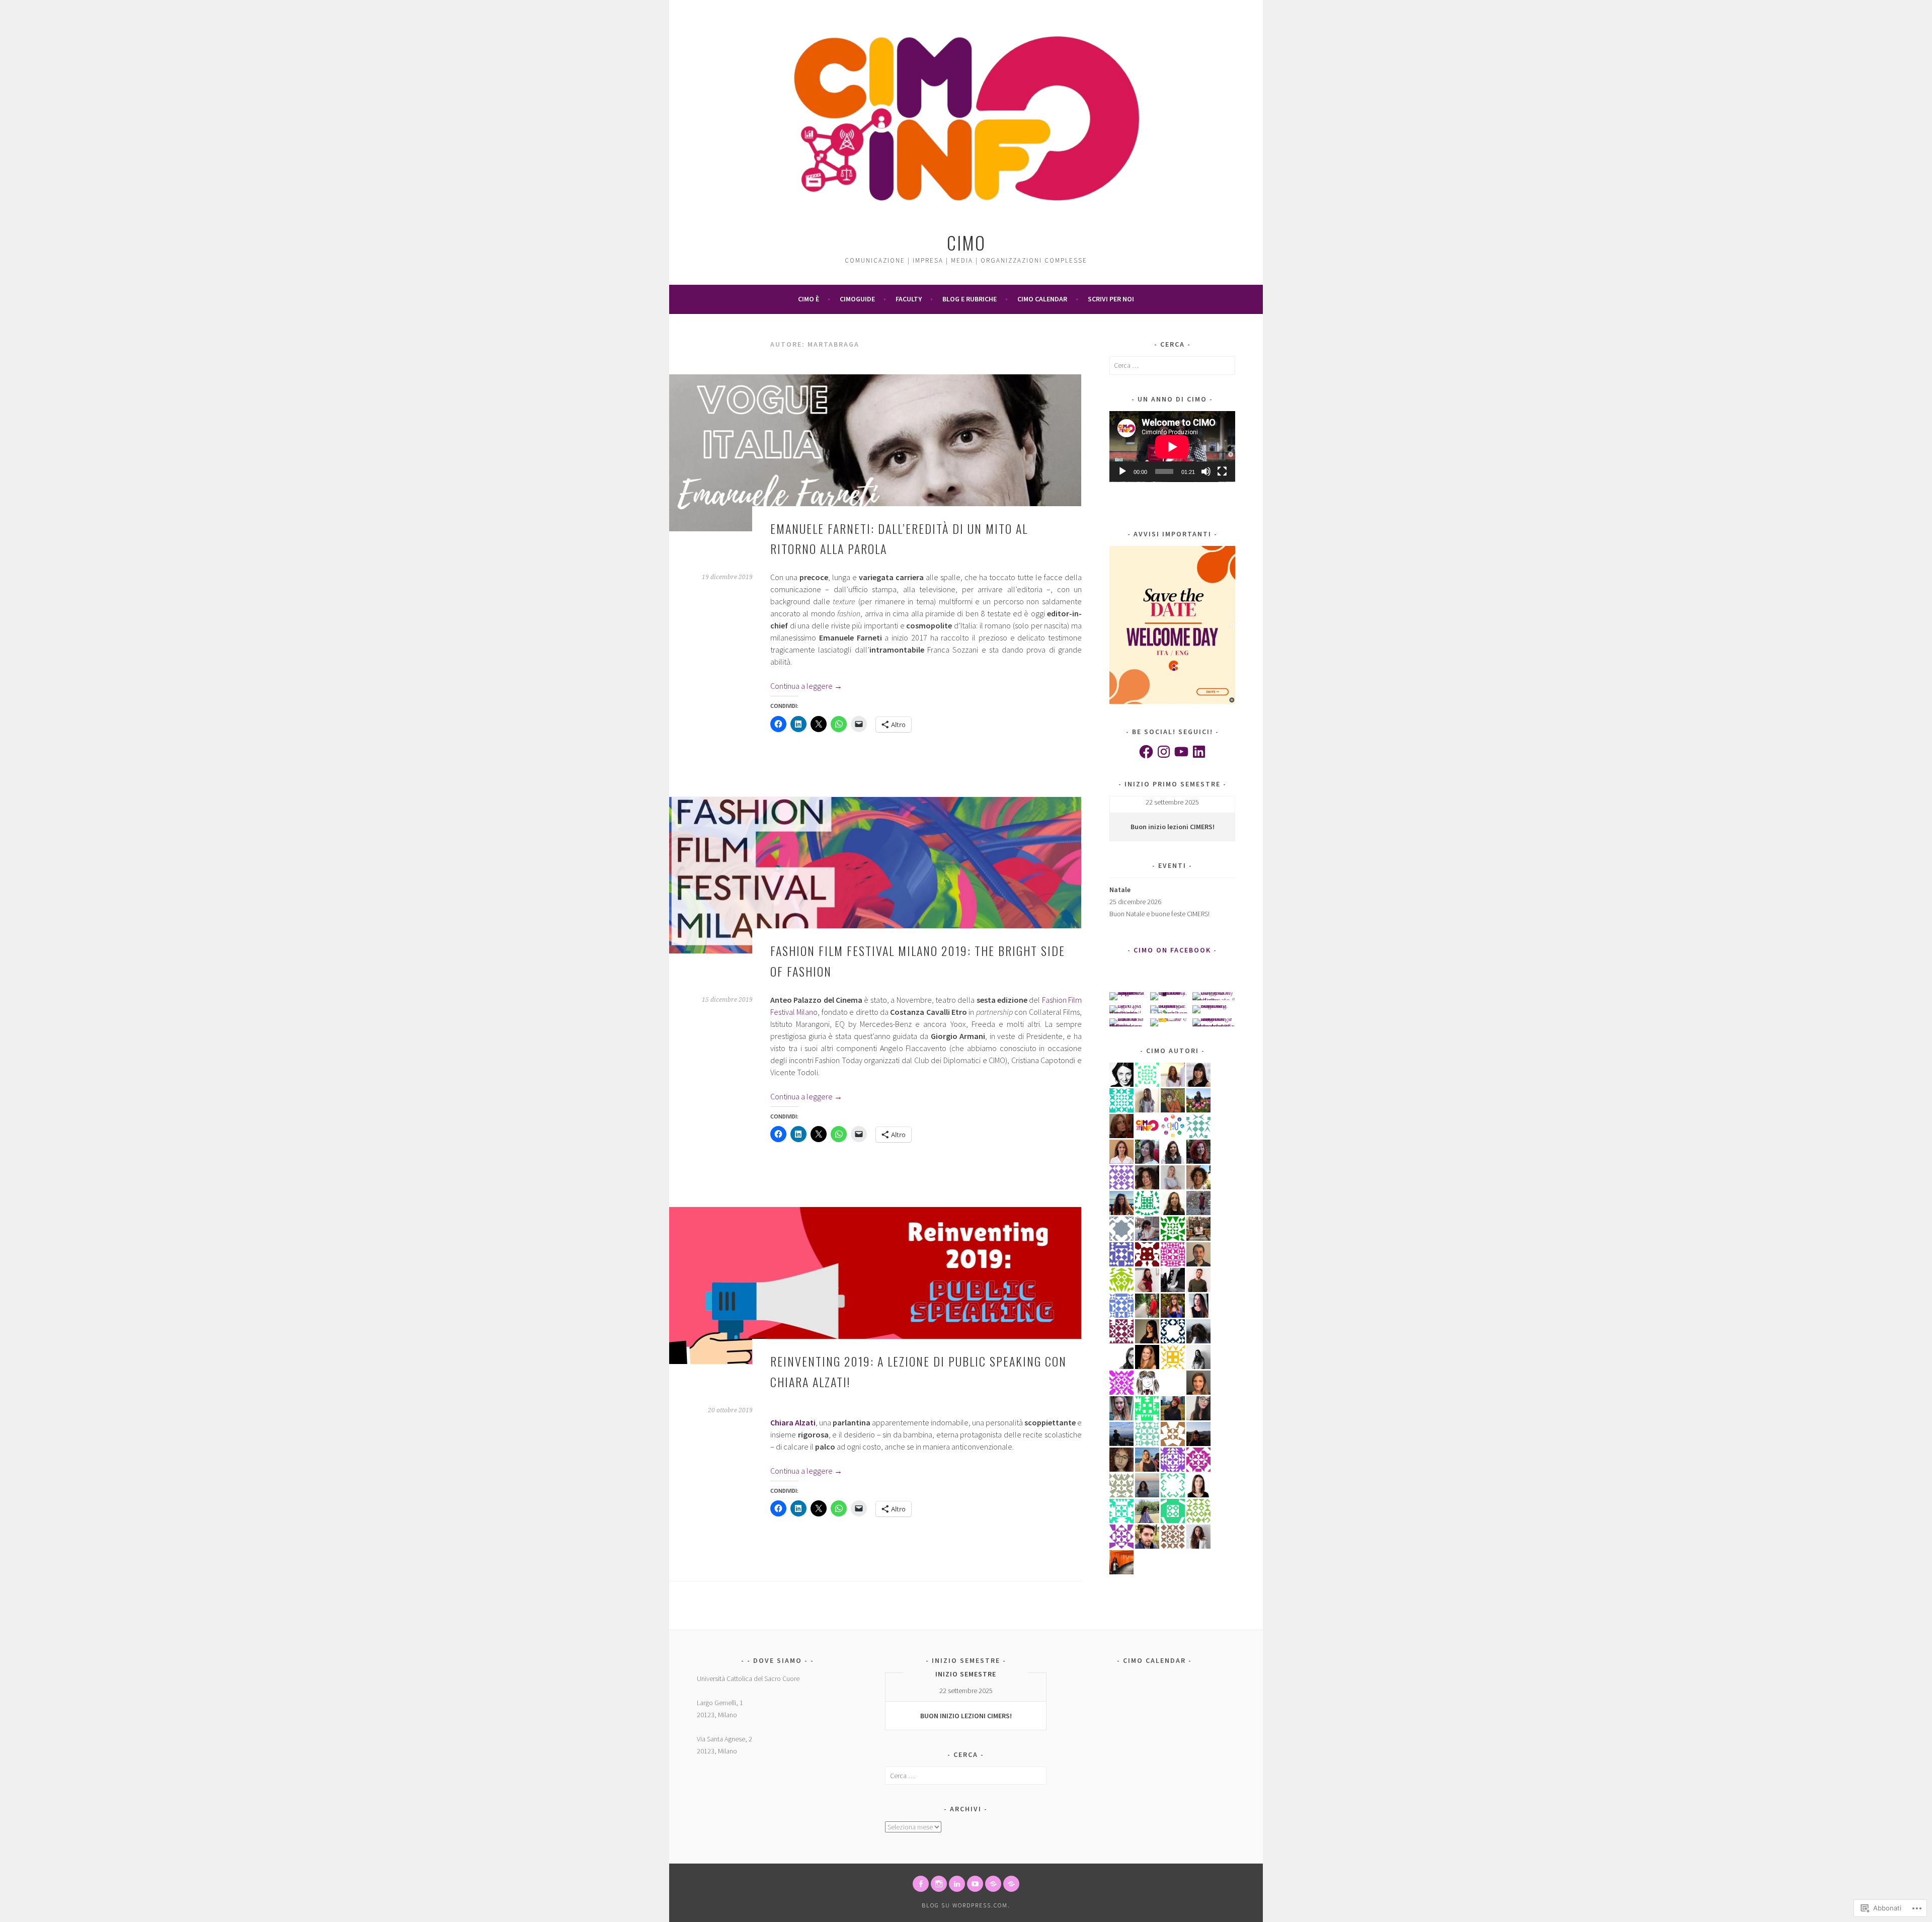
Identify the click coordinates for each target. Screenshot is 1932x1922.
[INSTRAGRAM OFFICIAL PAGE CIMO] (939, 1884)
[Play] (1122, 471)
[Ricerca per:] (1172, 365)
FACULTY (909, 299)
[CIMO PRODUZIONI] (975, 1884)
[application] (1172, 447)
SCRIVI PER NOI (1111, 299)
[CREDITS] (993, 1884)
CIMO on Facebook (1172, 950)
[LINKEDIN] (957, 1884)
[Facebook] (1146, 752)
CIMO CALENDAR (1042, 299)
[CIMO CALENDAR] (1011, 1884)
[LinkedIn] (1199, 752)
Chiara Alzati (793, 1422)
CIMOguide (857, 299)
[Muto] (1206, 471)
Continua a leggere (806, 686)
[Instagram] (1164, 752)
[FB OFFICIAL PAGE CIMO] (921, 1884)
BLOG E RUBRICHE (970, 299)
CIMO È (809, 299)
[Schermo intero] (1222, 471)
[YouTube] (1181, 752)
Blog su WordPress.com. (966, 1905)
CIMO (966, 242)
